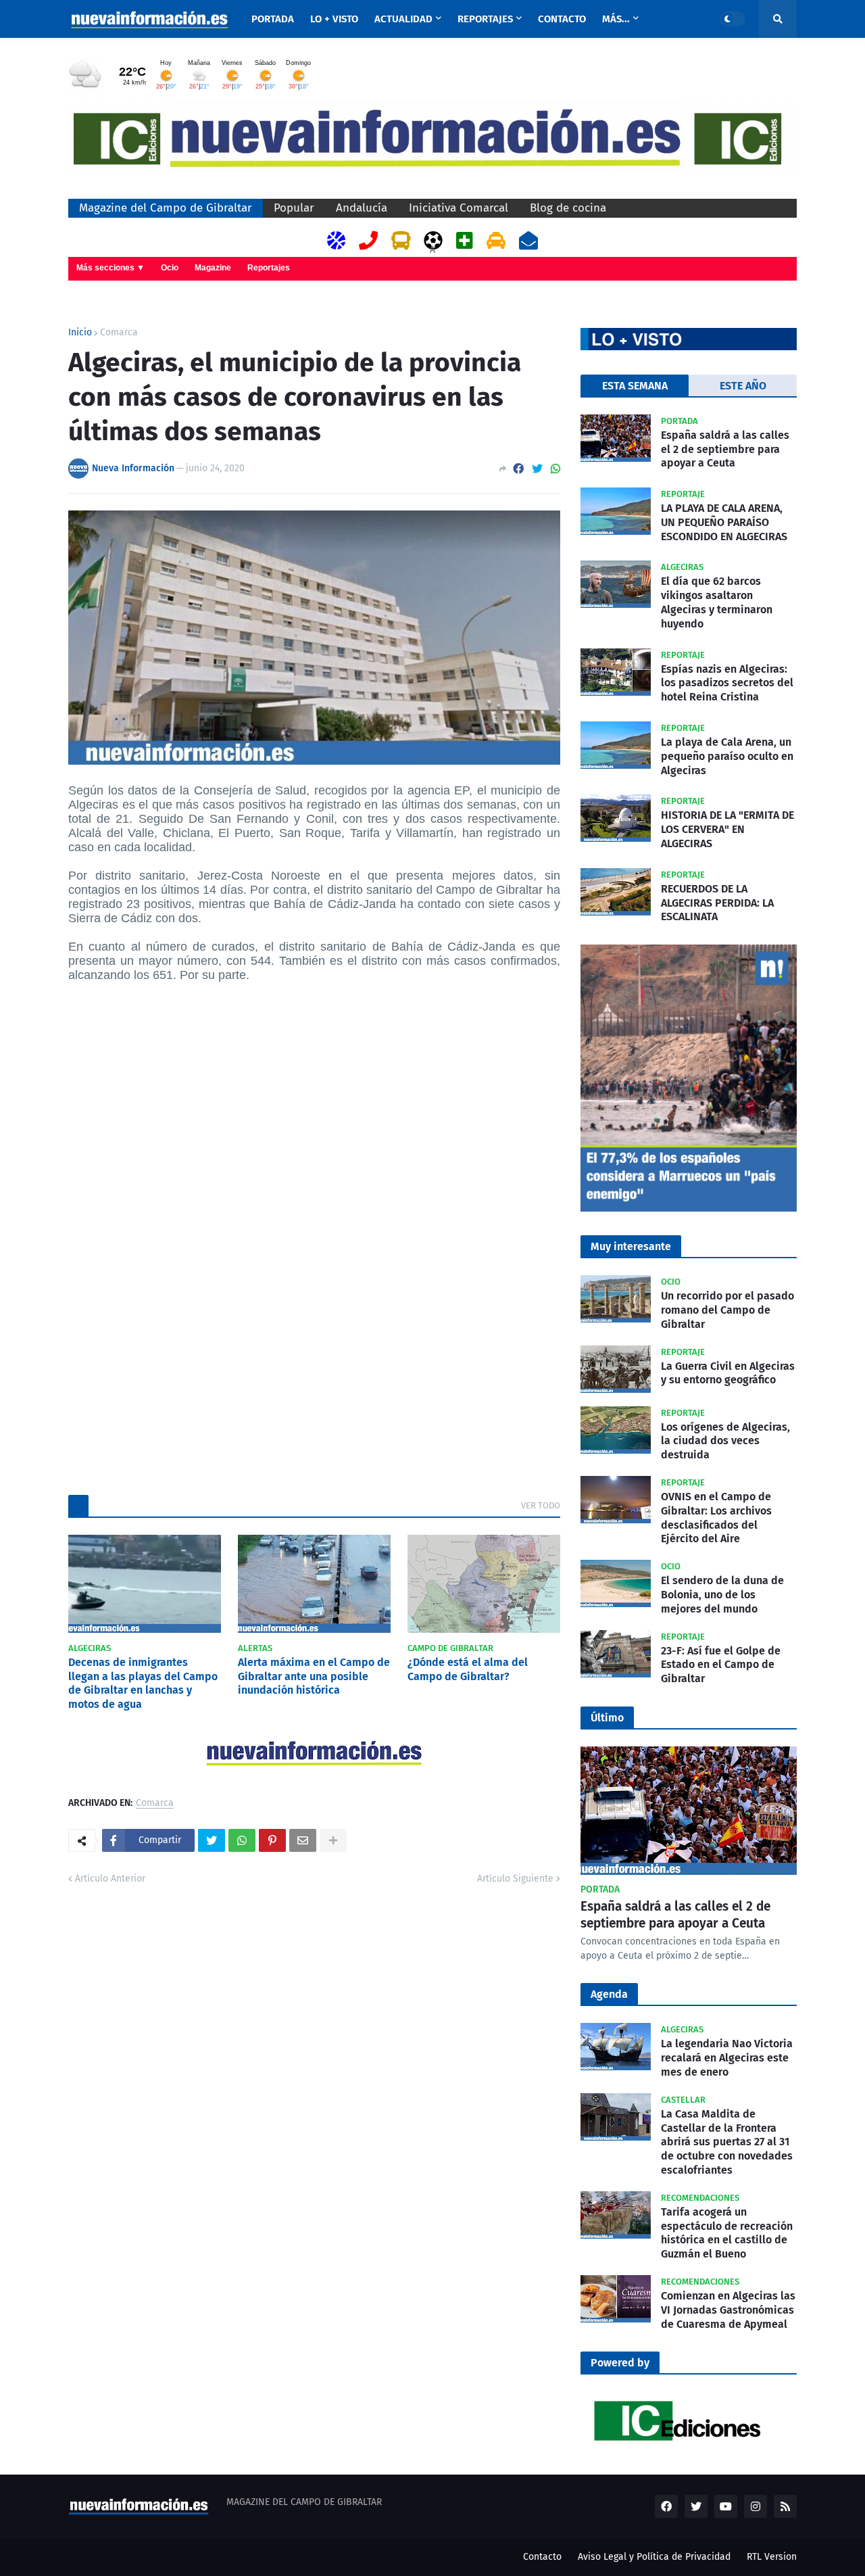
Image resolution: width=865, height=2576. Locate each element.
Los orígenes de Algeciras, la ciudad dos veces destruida (725, 1441)
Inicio (80, 333)
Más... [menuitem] (616, 19)
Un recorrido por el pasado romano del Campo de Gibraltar (727, 1310)
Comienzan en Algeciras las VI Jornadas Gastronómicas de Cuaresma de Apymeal (728, 2310)
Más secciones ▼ (110, 268)
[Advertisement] (314, 1110)
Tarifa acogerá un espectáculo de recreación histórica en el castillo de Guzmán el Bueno (727, 2233)
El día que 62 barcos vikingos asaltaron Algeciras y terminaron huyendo (717, 602)
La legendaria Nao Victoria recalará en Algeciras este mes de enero (727, 2058)
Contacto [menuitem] (562, 19)
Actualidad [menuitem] (403, 19)
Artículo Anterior (110, 1879)
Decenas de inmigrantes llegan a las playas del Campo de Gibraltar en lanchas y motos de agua (143, 1683)
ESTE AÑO (743, 386)
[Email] (303, 1840)
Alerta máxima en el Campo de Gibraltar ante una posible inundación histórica (314, 1676)
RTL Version (772, 2557)
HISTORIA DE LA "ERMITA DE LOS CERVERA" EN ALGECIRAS (727, 829)
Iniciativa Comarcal (459, 208)
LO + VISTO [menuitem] (334, 19)
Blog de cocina (568, 208)
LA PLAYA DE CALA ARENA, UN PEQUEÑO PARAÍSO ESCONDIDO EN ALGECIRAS (724, 522)
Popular (294, 208)
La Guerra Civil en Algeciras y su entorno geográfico (728, 1373)
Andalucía (362, 208)
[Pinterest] (272, 1840)
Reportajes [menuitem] (485, 19)
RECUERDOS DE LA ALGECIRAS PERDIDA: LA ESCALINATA (717, 903)
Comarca (119, 333)
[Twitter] (537, 469)
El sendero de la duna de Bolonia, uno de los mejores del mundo (722, 1595)
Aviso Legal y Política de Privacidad (654, 2557)
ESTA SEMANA (635, 386)
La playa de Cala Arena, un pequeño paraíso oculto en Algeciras (727, 756)
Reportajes (269, 268)
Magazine (213, 268)
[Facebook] (518, 469)
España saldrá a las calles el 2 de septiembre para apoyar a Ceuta (725, 449)
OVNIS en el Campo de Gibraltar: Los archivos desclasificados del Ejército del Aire (716, 1518)
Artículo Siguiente (515, 1879)
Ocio (170, 268)
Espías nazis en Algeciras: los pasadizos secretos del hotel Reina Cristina (727, 683)
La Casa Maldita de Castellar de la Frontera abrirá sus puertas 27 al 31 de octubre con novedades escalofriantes (727, 2142)
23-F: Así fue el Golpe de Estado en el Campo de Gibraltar (721, 1665)
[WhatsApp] (555, 469)
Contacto (542, 2557)
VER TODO (541, 1505)
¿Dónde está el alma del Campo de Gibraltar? (468, 1669)
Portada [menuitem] (273, 19)
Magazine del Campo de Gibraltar (166, 208)
